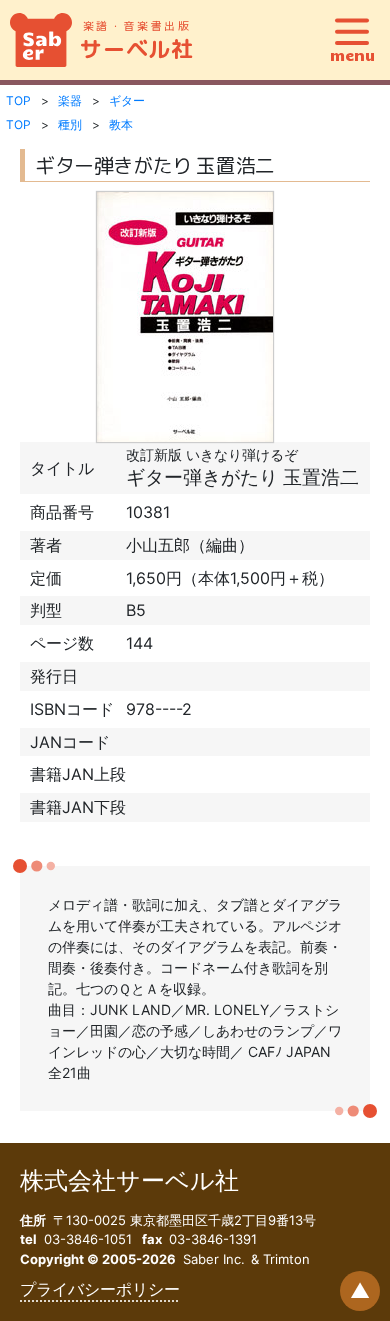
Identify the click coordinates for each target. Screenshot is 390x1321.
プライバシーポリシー (100, 1289)
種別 (70, 124)
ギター (127, 100)
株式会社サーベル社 (129, 1180)
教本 (121, 124)
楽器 (70, 100)
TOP (18, 100)
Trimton (286, 1259)
